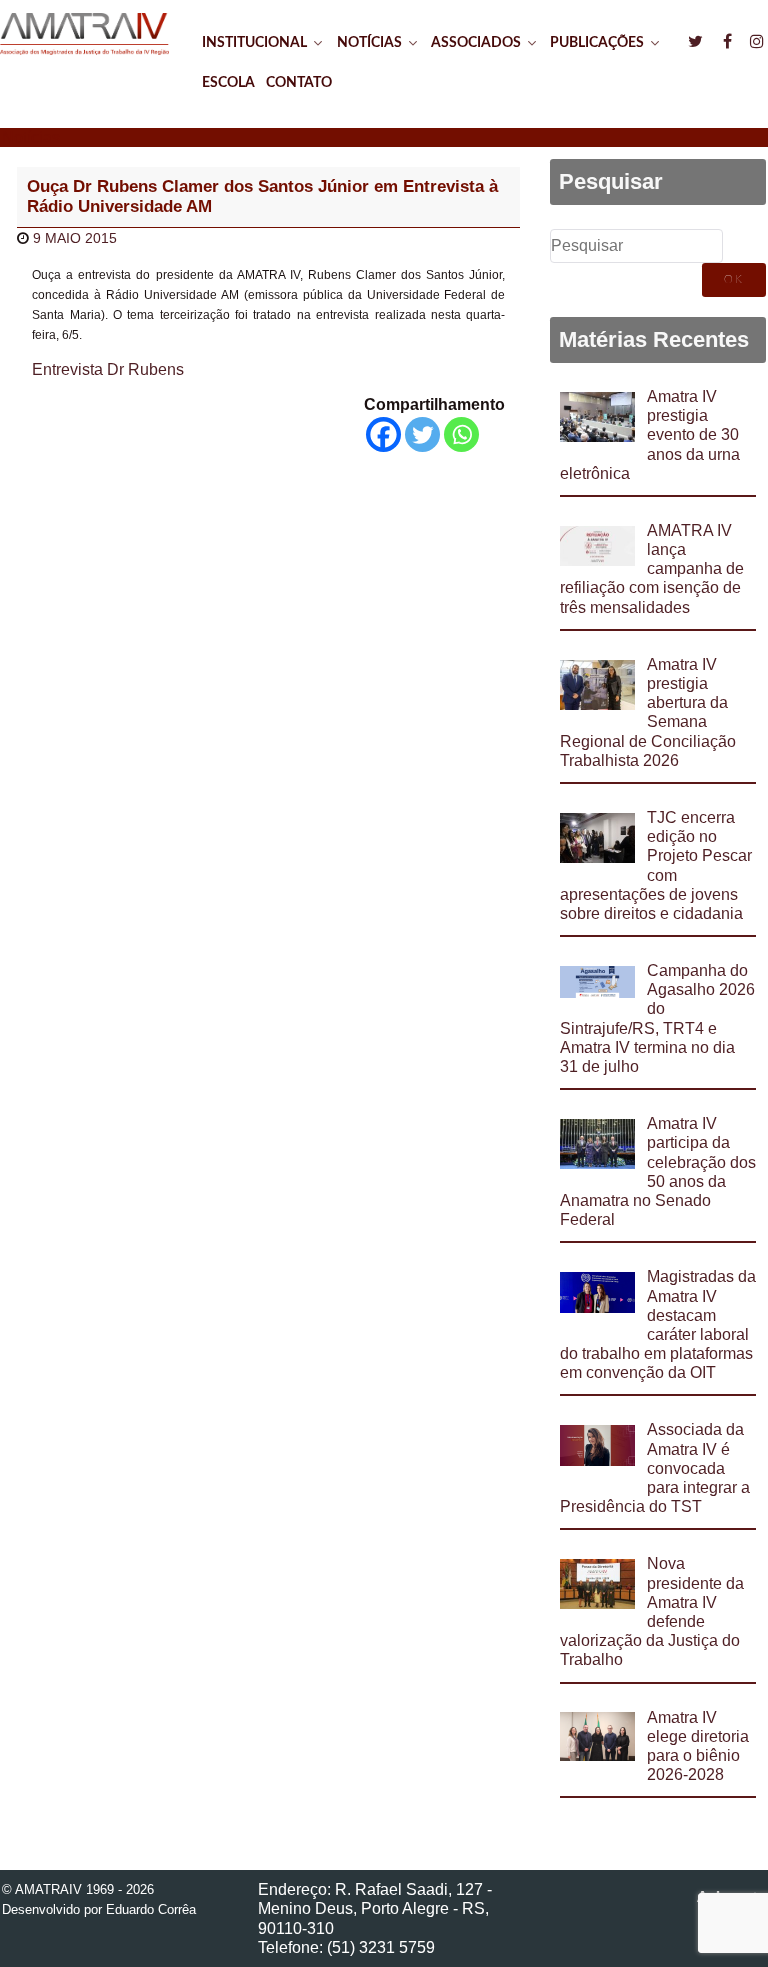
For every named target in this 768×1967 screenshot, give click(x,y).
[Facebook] (383, 434)
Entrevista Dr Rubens (108, 369)
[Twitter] (422, 434)
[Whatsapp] (461, 434)
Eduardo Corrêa (151, 1909)
